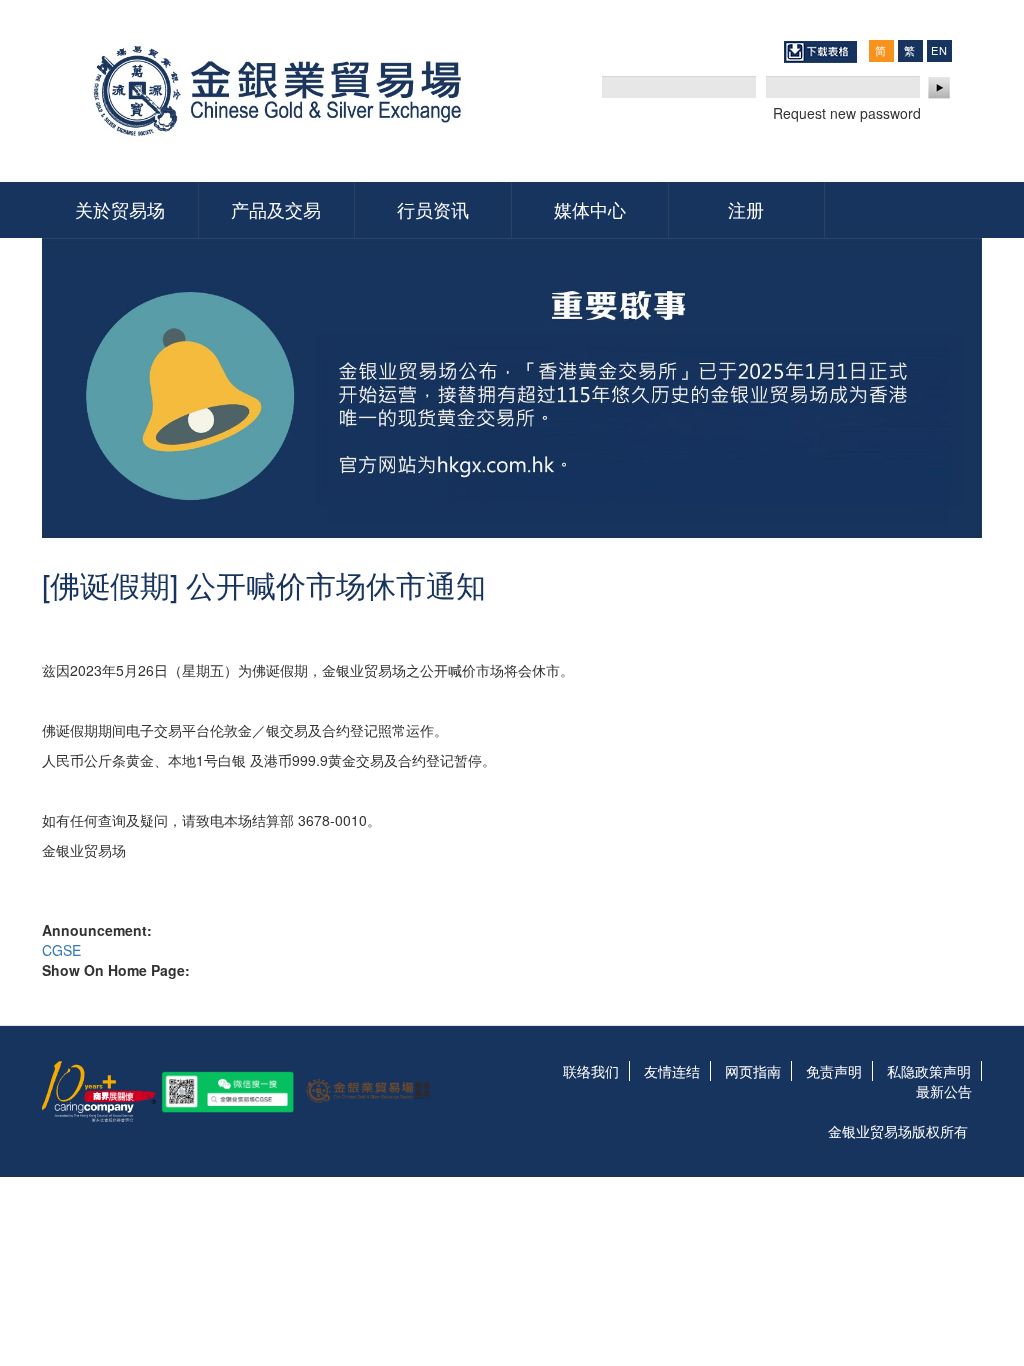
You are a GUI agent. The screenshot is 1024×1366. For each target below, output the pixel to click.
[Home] (284, 91)
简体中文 (881, 50)
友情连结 (672, 1071)
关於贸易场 (120, 209)
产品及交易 (276, 209)
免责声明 (834, 1071)
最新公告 (944, 1091)
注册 (746, 209)
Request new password (847, 113)
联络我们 (591, 1071)
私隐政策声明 (929, 1071)
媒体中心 (590, 209)
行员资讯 (433, 209)
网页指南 (753, 1071)
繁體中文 (910, 50)
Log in (940, 88)
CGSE (61, 950)
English (939, 50)
